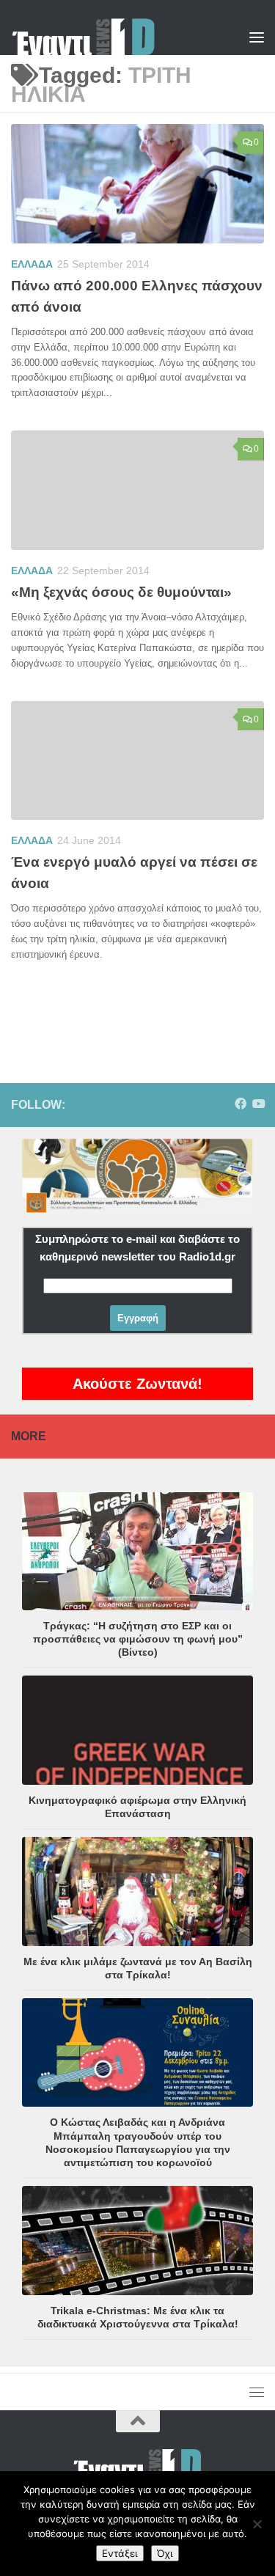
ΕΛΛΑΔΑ (32, 264)
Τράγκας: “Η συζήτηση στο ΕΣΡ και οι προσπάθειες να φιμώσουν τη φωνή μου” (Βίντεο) (138, 1639)
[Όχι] (257, 2524)
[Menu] (257, 37)
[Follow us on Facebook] (241, 1104)
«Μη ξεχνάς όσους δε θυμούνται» (121, 592)
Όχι (165, 2553)
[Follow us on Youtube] (258, 1104)
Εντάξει (120, 2553)
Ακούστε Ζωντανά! (137, 1384)
